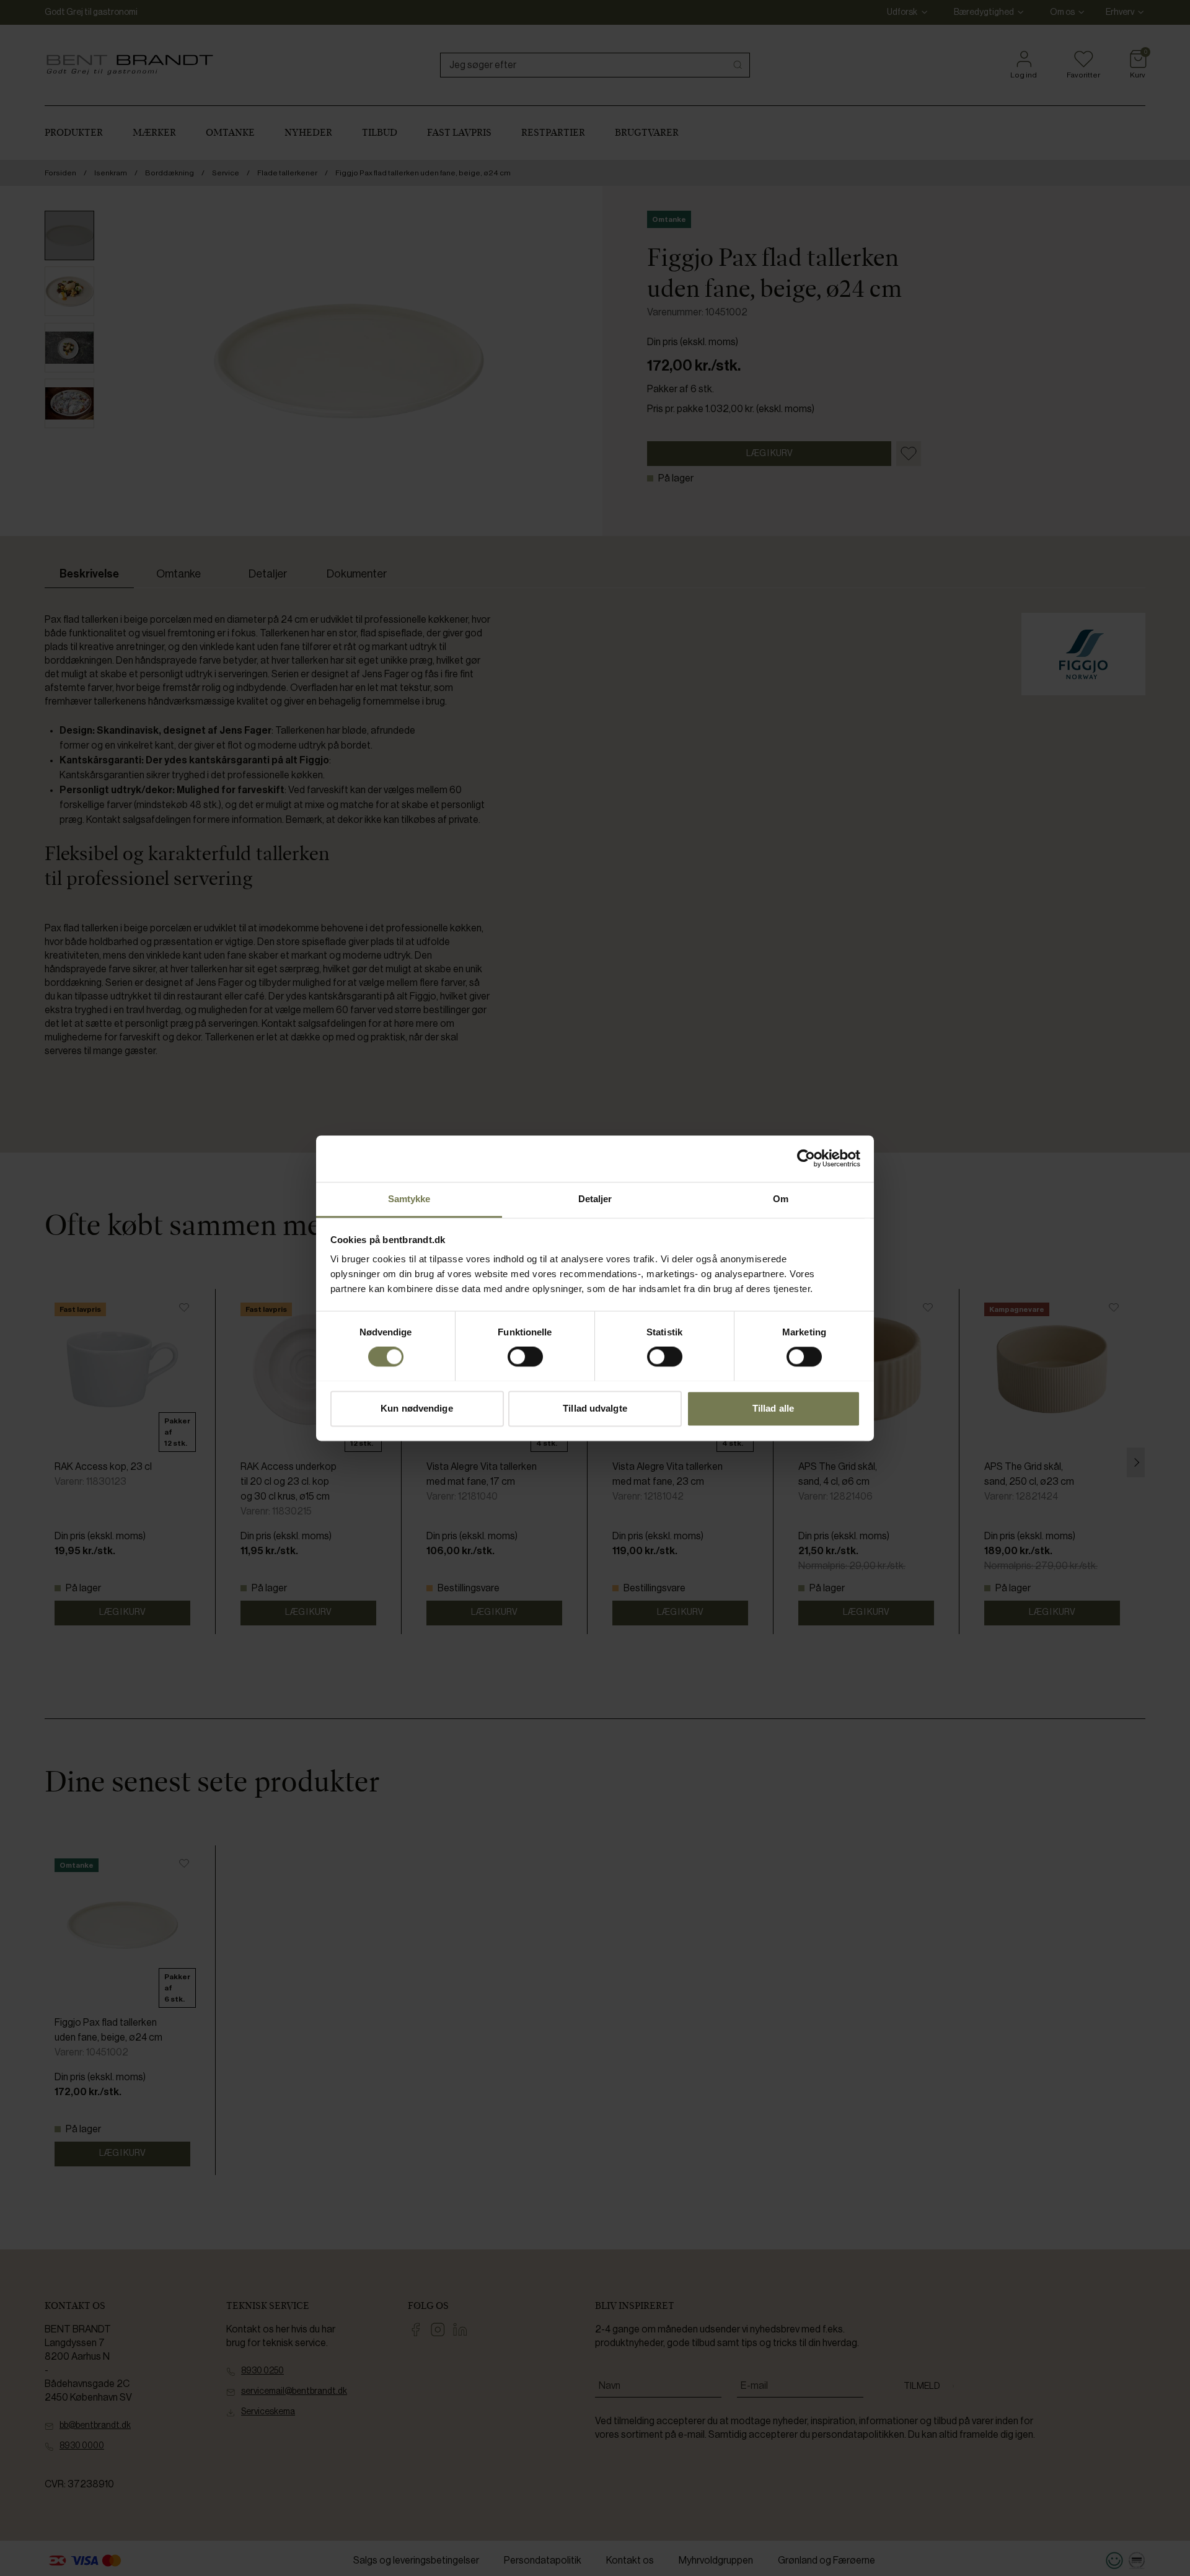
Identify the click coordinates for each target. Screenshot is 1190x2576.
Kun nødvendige (416, 1408)
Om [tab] (781, 1199)
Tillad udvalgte (595, 1408)
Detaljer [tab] (595, 1199)
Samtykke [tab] (409, 1199)
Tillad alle (773, 1408)
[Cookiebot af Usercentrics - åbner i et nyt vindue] (806, 1158)
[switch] (525, 1356)
